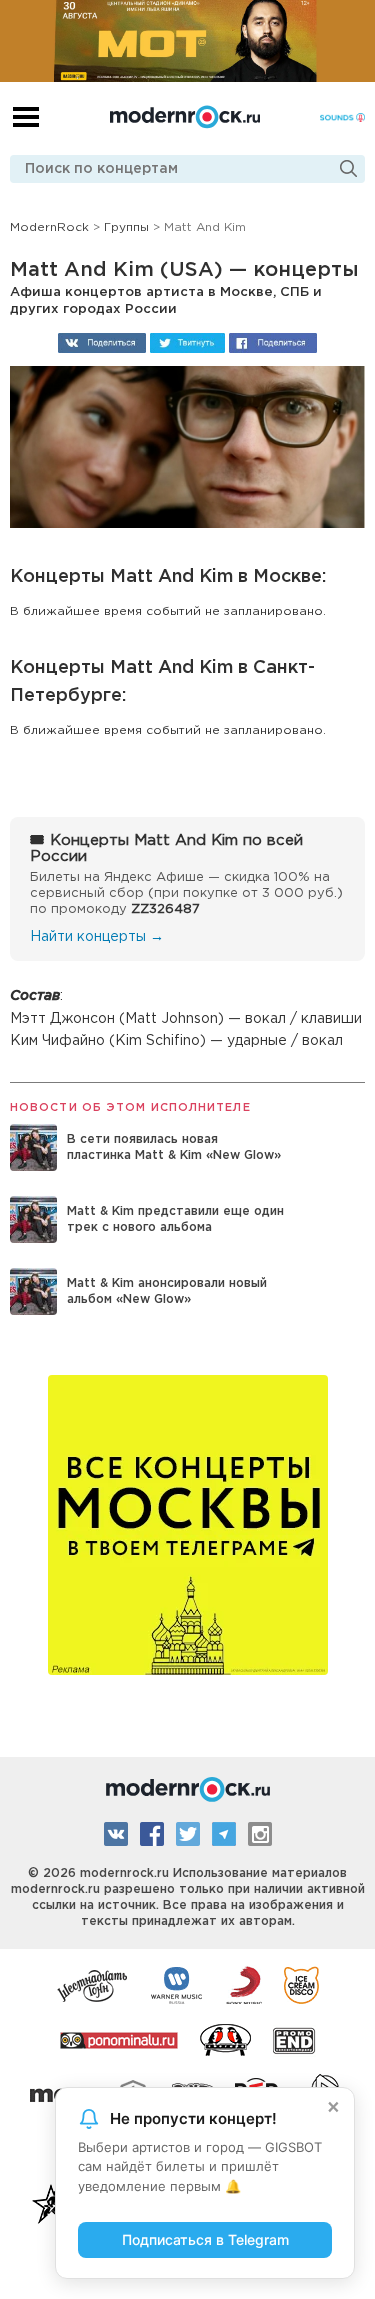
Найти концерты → (97, 937)
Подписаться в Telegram (205, 2239)
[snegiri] (225, 2039)
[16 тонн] (93, 1984)
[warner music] (177, 1984)
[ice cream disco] (301, 1984)
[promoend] (294, 2039)
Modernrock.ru (185, 117)
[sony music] (244, 1984)
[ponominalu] (119, 2039)
